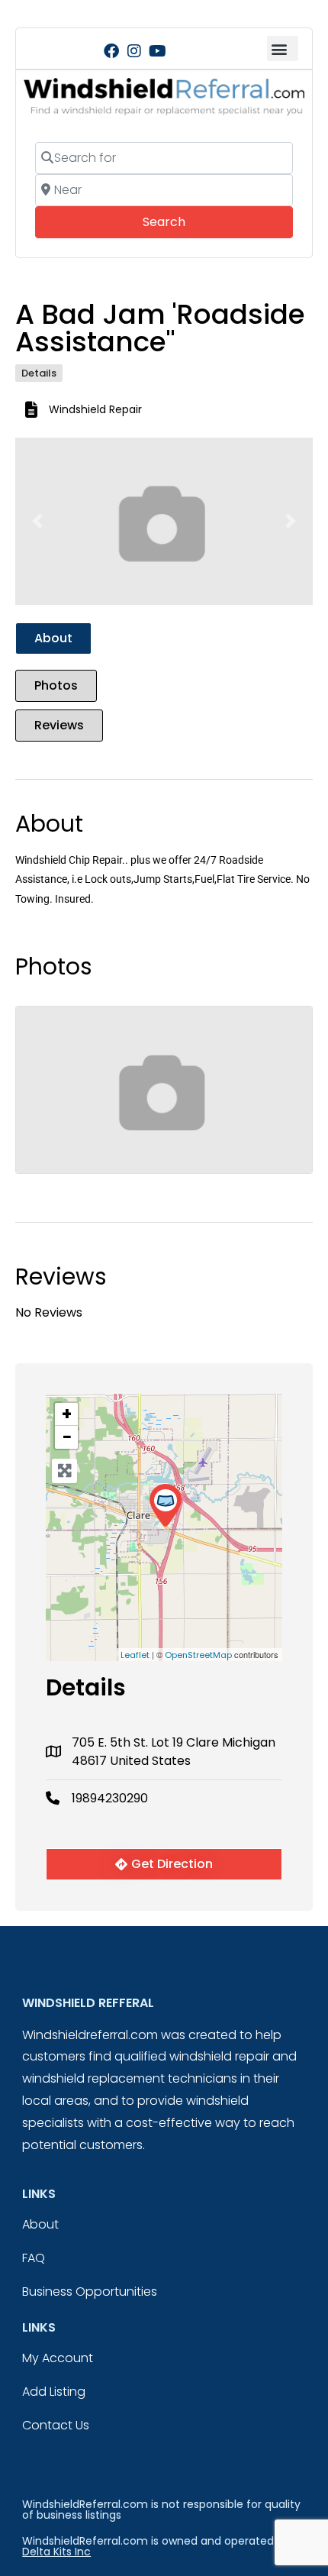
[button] (283, 48)
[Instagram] (134, 51)
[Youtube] (157, 51)
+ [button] (67, 1414)
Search (185, 221)
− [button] (67, 1437)
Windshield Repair (95, 409)
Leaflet (135, 1655)
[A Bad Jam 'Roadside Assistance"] (165, 1506)
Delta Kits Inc (56, 2552)
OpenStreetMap (198, 1655)
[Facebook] (111, 51)
